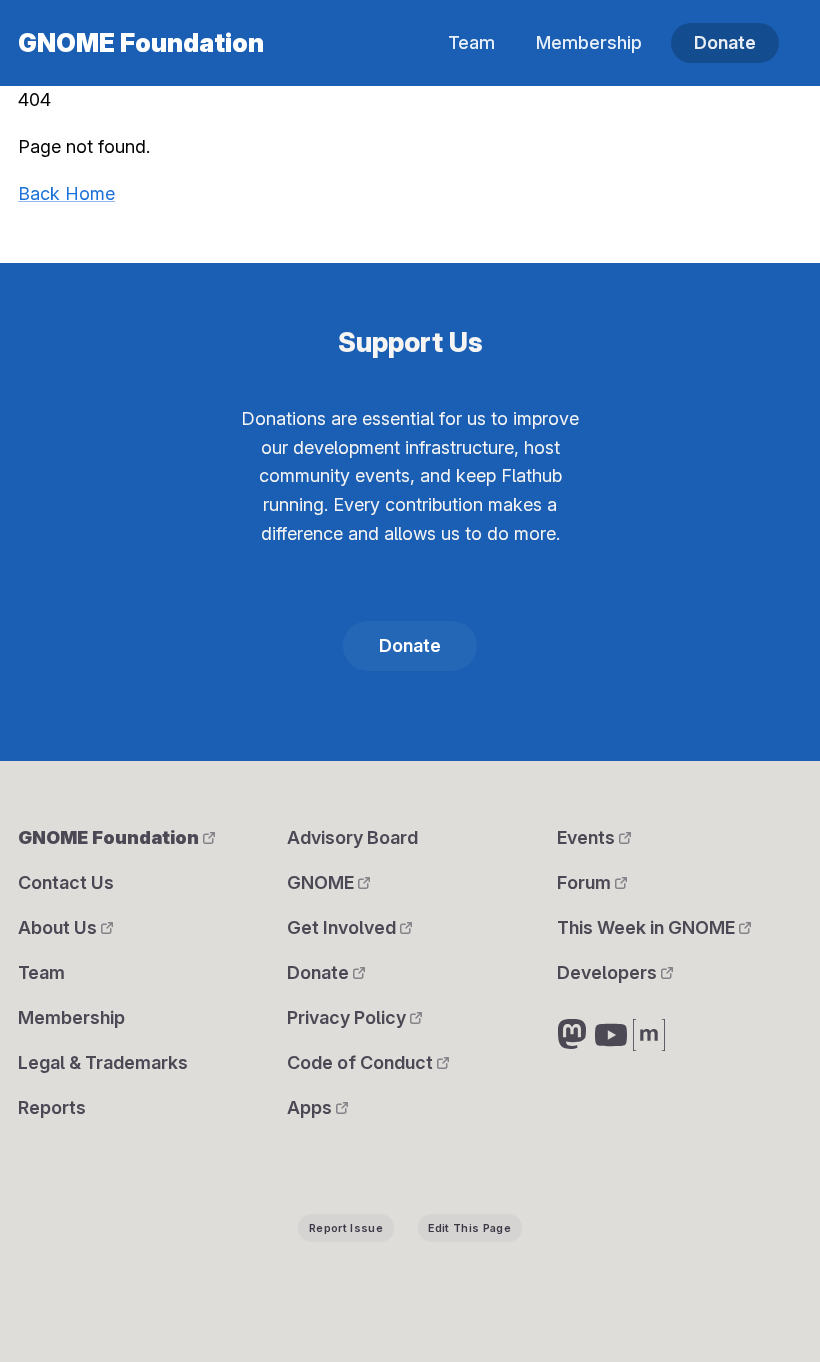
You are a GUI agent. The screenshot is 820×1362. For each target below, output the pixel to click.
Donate (725, 42)
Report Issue (346, 1228)
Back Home (66, 193)
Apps (311, 1107)
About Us (59, 927)
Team (471, 42)
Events (588, 837)
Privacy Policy (348, 1017)
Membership (589, 42)
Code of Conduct (362, 1062)
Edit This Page (469, 1228)
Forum (586, 882)
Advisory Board (352, 837)
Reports (52, 1107)
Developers (609, 972)
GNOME (322, 882)
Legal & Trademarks (103, 1062)
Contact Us (66, 882)
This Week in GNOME (648, 927)
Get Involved (343, 927)
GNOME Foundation (141, 43)
